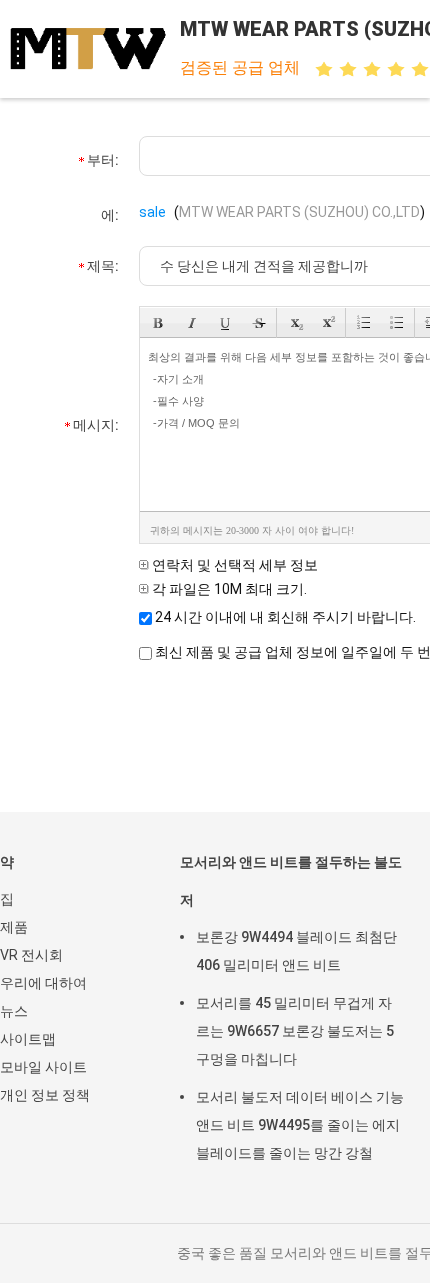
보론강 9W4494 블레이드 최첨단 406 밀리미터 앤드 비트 (296, 951)
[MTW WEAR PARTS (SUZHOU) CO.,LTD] (88, 49)
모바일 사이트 (43, 1067)
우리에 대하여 (43, 983)
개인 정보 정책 (45, 1095)
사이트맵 (28, 1039)
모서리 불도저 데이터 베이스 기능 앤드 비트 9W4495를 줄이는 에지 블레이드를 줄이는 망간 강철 (300, 1125)
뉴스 (14, 1011)
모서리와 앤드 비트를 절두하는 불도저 (291, 881)
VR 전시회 (31, 955)
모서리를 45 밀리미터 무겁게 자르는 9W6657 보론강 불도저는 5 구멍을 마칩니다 (295, 1031)
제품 (14, 927)
